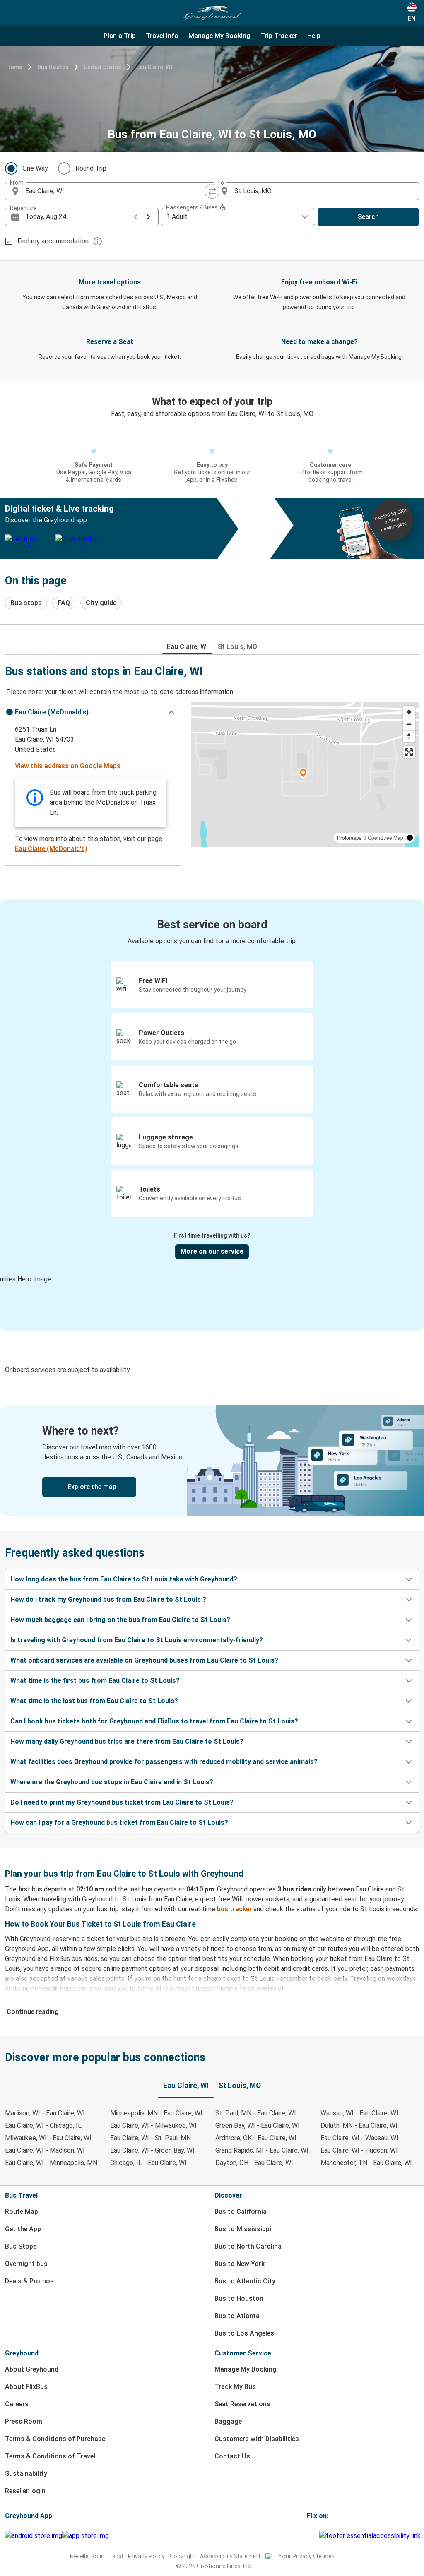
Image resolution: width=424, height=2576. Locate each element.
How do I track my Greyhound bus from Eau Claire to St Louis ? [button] (108, 1599)
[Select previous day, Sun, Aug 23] (136, 217)
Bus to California (241, 2212)
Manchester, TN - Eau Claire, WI (366, 2163)
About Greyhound (32, 2369)
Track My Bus (235, 2387)
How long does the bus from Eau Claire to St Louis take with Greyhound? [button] (124, 1579)
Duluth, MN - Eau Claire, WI (359, 2125)
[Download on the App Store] (86, 2536)
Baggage (228, 2421)
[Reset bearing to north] (409, 736)
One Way (35, 168)
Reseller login (25, 2491)
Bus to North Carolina (248, 2246)
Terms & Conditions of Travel (50, 2456)
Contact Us (232, 2456)
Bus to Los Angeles (244, 2333)
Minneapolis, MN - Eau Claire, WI (156, 2113)
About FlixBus (26, 2387)
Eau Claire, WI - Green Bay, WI (152, 2150)
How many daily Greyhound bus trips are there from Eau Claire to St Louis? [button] (127, 1741)
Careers (17, 2404)
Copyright (182, 2556)
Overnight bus (26, 2264)
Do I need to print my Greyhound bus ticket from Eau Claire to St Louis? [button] (122, 1802)
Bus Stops (21, 2246)
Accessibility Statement (230, 2556)
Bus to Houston (239, 2298)
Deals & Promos (29, 2281)
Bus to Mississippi (243, 2229)
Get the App (23, 2229)
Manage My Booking (246, 2369)
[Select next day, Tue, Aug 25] (148, 217)
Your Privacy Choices (306, 2556)
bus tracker (234, 1909)
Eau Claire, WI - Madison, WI (45, 2150)
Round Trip (91, 168)
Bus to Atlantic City (245, 2281)
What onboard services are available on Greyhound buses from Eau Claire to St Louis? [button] (144, 1660)
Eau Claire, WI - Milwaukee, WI (153, 2125)
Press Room (24, 2421)
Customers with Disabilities (257, 2439)
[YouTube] (313, 2536)
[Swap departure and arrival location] (212, 191)
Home (14, 67)
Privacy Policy (146, 2556)
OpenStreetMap (385, 837)
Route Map (22, 2212)
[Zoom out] (409, 724)
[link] (212, 1460)
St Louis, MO (237, 647)
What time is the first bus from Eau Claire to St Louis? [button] (95, 1681)
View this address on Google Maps (68, 766)
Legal (116, 2556)
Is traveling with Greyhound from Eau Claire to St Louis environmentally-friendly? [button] (137, 1640)
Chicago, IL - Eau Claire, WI (148, 2163)
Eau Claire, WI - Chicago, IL (43, 2125)
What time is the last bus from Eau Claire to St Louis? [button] (94, 1701)
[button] (93, 712)
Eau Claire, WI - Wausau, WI (359, 2138)
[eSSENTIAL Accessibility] (372, 2536)
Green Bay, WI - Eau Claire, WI (258, 2125)
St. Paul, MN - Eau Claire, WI (256, 2113)
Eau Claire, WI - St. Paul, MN (151, 2138)
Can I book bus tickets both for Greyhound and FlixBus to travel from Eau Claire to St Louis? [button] (154, 1721)
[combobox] (116, 191)
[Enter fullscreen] (409, 752)
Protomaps (349, 837)
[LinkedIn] (316, 2536)
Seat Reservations (242, 2404)
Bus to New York (240, 2264)
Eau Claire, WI (154, 67)
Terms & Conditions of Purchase (55, 2439)
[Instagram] (311, 2536)
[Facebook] (308, 2536)
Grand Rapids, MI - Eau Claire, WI (262, 2150)
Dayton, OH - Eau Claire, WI (254, 2163)
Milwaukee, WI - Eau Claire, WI (48, 2138)
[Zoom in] (409, 712)
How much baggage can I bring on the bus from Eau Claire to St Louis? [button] (120, 1620)
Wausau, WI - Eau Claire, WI (359, 2113)
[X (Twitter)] (318, 2536)
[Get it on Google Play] (34, 2536)
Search (368, 217)
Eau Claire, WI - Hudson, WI (359, 2150)
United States (102, 67)
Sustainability (26, 2474)
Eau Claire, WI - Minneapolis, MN (51, 2163)
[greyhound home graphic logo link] (212, 13)
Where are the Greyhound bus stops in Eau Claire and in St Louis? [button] (112, 1782)
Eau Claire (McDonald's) (51, 849)
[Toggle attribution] (410, 838)
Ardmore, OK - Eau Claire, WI (256, 2138)
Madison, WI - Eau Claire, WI (45, 2113)
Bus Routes (53, 67)
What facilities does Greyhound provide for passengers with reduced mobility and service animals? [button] (164, 1762)
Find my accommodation (53, 241)
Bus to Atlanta (237, 2316)
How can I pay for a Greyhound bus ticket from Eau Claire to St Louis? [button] (119, 1823)
